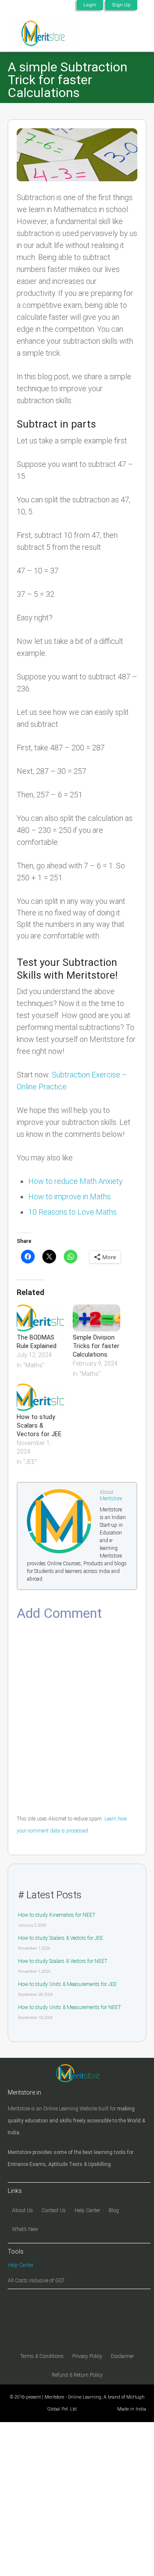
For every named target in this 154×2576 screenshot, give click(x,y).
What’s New (25, 2229)
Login (90, 5)
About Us (22, 2210)
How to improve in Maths (70, 1197)
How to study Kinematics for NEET (57, 1915)
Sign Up (121, 5)
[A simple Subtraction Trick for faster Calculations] (77, 155)
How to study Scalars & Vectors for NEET (63, 1961)
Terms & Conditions (42, 2356)
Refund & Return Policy (77, 2375)
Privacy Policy (87, 2356)
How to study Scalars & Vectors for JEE (39, 1426)
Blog (114, 2210)
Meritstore (111, 1499)
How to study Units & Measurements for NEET (70, 2007)
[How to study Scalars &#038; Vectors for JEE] (40, 1397)
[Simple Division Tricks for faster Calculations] (96, 1318)
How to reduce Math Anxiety (76, 1181)
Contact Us (54, 2210)
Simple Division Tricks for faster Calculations (96, 1346)
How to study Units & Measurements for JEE (67, 1984)
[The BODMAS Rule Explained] (40, 1318)
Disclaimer (122, 2356)
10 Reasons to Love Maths (73, 1212)
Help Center (87, 2210)
